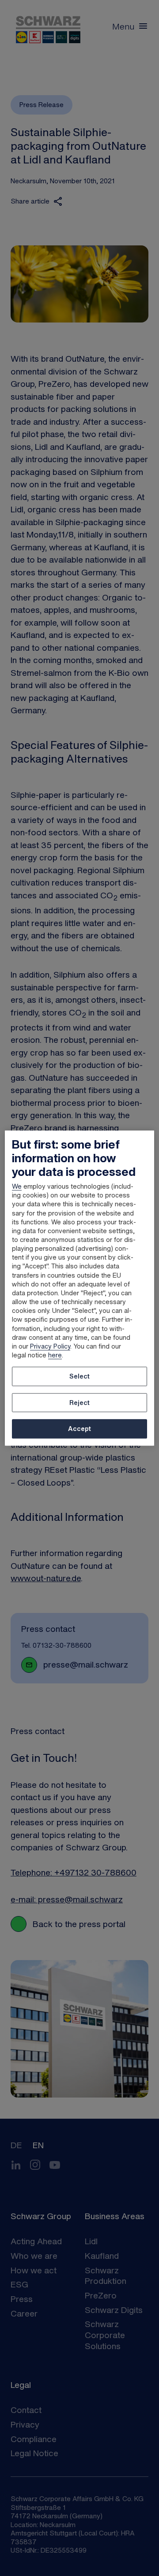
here (55, 1355)
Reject (79, 1403)
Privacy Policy (50, 1346)
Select (79, 1376)
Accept (79, 1429)
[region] (79, 1288)
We (17, 1186)
